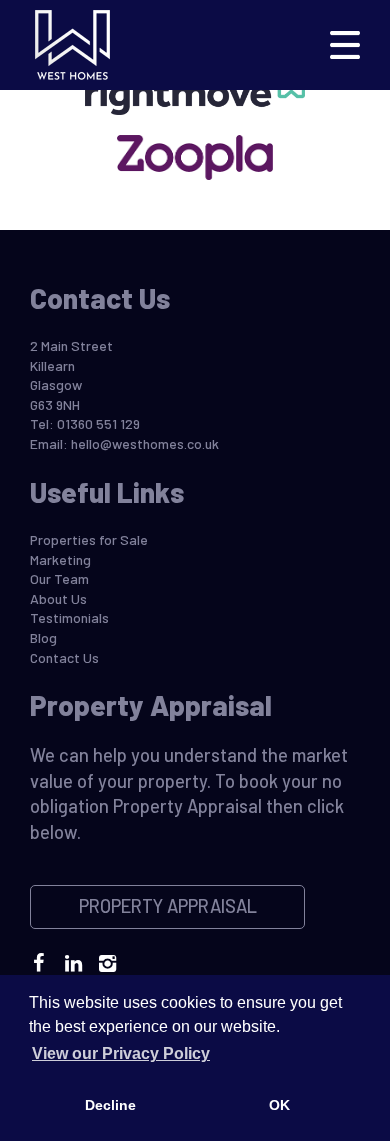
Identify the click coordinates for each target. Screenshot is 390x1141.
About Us (58, 598)
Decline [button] (110, 1105)
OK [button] (279, 1105)
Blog (43, 637)
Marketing (60, 559)
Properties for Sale (89, 539)
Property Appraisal (168, 906)
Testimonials (69, 617)
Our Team (59, 578)
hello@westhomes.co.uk (145, 443)
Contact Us (64, 657)
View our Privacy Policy (121, 1053)
